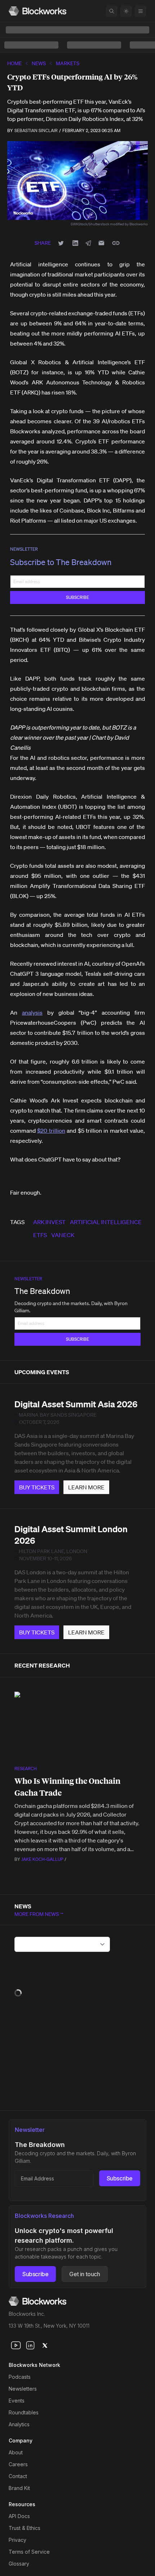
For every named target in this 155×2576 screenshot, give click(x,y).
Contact (18, 2476)
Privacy (17, 2540)
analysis (32, 1012)
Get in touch (85, 2274)
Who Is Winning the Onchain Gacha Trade (67, 1787)
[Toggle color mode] (126, 11)
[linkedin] (30, 2345)
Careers (18, 2464)
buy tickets (37, 1487)
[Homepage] (37, 11)
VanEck (63, 1235)
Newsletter (24, 549)
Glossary (19, 2564)
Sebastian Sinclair (36, 130)
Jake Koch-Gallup (42, 1859)
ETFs (40, 1235)
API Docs (19, 2516)
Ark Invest (49, 1222)
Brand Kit (19, 2488)
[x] (45, 2345)
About (16, 2452)
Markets (68, 63)
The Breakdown (42, 1291)
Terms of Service (29, 2552)
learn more (86, 1487)
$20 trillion (51, 1131)
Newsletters (23, 2389)
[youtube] (16, 2345)
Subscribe (120, 2178)
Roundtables (24, 2412)
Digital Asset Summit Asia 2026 (76, 1404)
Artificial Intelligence (106, 1222)
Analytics (19, 2424)
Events (17, 2401)
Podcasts (20, 2377)
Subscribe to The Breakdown (61, 562)
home (14, 63)
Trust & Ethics (25, 2528)
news (39, 63)
